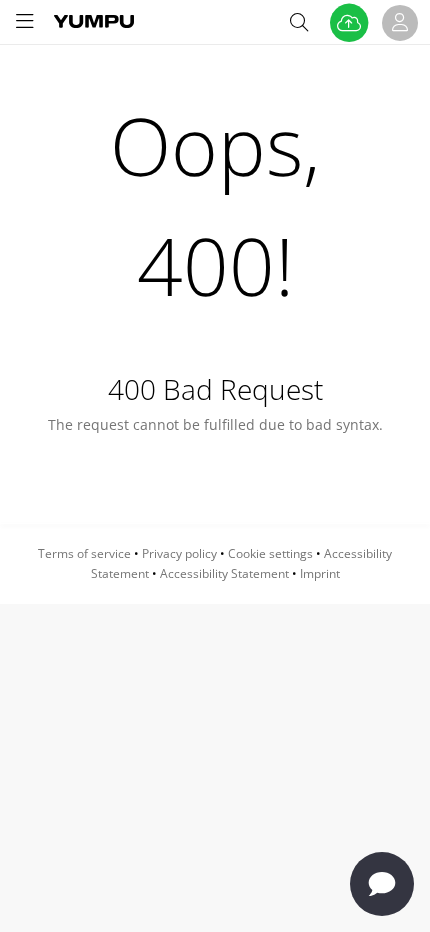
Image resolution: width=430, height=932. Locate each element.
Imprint (320, 573)
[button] (25, 22)
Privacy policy (179, 553)
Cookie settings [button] (270, 553)
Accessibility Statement (224, 573)
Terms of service (84, 553)
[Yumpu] (94, 21)
